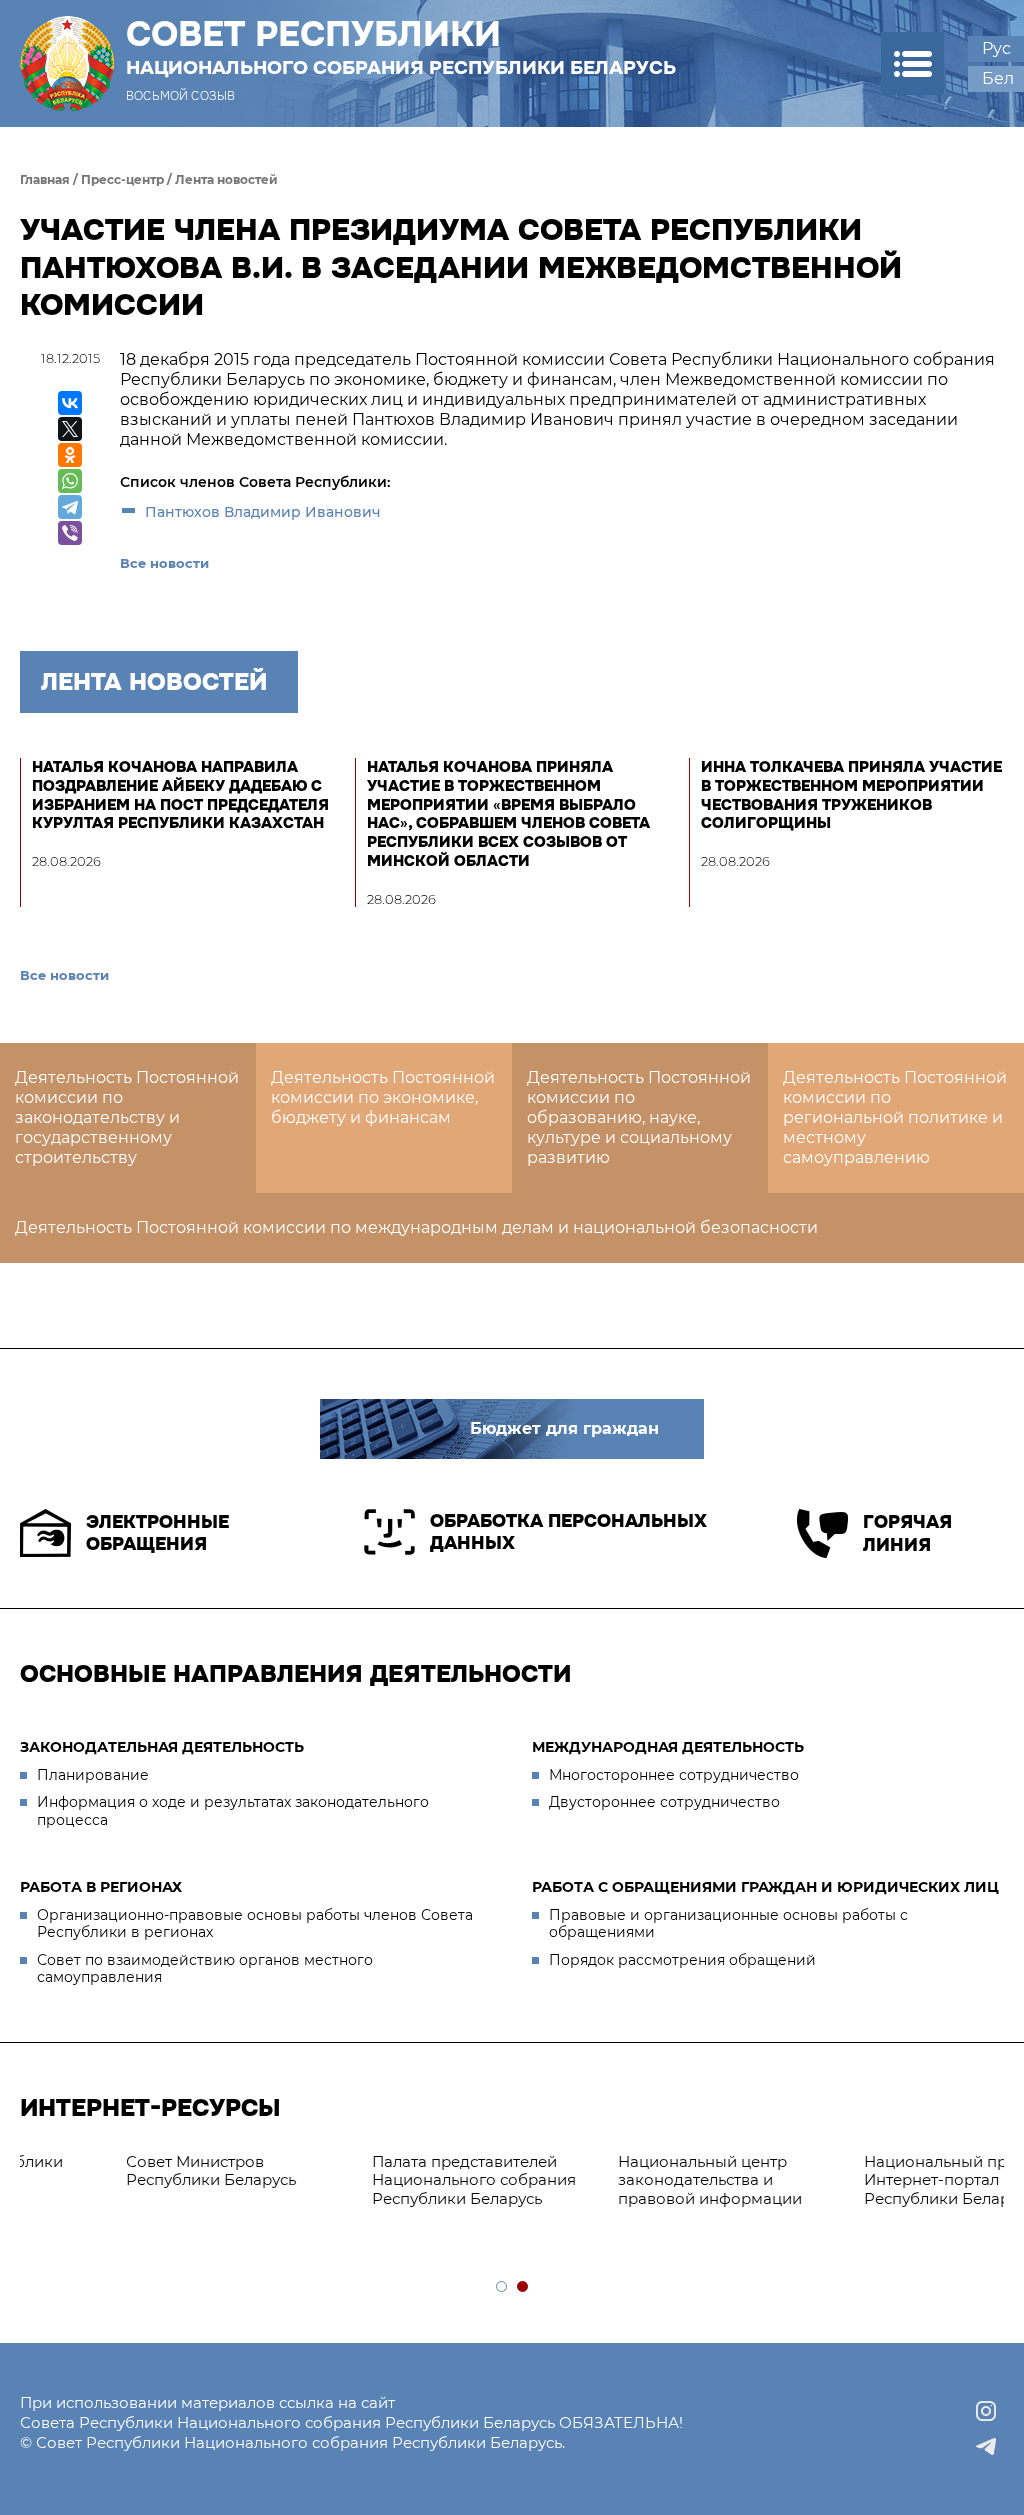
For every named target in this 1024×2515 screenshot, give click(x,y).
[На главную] (67, 63)
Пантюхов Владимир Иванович (265, 512)
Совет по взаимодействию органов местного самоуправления (205, 1969)
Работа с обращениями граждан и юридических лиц (765, 1887)
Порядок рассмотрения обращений (682, 1960)
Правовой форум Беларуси (448, 2161)
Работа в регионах (101, 1887)
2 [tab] (523, 2287)
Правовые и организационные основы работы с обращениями (728, 1924)
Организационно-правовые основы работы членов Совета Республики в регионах (255, 1924)
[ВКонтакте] (70, 403)
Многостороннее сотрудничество (674, 1775)
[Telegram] (70, 507)
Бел (998, 78)
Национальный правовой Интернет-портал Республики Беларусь (196, 2180)
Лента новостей (226, 179)
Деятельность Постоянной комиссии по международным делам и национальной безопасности (416, 1227)
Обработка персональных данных (568, 1532)
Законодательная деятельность (162, 1747)
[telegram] (986, 2447)
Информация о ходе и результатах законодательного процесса (233, 1811)
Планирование (93, 1775)
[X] (70, 429)
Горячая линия (907, 1533)
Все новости (164, 563)
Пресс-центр (122, 179)
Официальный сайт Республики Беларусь (673, 2171)
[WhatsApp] (70, 481)
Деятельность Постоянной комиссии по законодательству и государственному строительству (127, 1117)
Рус (996, 48)
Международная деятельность (668, 1747)
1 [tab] (502, 2287)
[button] (912, 63)
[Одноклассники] (70, 455)
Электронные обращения (157, 1533)
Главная (45, 179)
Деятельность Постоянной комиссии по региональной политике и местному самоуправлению (895, 1117)
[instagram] (986, 2411)
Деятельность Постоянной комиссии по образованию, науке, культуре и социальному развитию (639, 1117)
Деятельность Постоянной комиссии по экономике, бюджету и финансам (383, 1097)
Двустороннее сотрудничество (664, 1802)
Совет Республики (401, 47)
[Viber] (70, 533)
